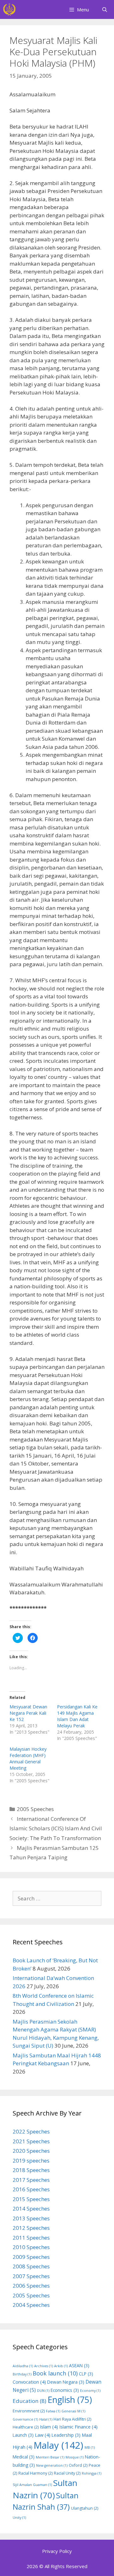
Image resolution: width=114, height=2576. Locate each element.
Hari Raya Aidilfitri (72, 2419)
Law (43, 2435)
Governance (25, 2419)
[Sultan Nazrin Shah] (9, 9)
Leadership (66, 2435)
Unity (19, 2518)
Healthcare (26, 2427)
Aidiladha (23, 2366)
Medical (24, 2457)
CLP (86, 2374)
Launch (23, 2435)
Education (29, 2401)
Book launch (55, 2373)
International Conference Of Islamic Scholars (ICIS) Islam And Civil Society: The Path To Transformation (56, 1828)
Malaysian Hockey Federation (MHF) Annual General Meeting (28, 1758)
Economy (90, 2391)
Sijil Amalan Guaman (32, 2485)
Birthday (22, 2374)
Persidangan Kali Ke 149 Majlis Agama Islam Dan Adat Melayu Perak (77, 1716)
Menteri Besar (50, 2457)
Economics (65, 2390)
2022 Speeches (31, 2131)
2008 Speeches (31, 2266)
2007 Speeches (31, 2276)
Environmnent (29, 2411)
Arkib (61, 2366)
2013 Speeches (31, 2218)
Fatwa (53, 2411)
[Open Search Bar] (105, 9)
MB (90, 2447)
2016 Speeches (31, 2189)
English (70, 2400)
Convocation (29, 2382)
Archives (44, 2366)
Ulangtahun (85, 2508)
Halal (46, 2419)
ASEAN (79, 2365)
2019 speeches (31, 2161)
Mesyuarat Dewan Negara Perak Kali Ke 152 (28, 1713)
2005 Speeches (35, 1809)
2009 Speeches (31, 2257)
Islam (49, 2427)
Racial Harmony (35, 2473)
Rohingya (92, 2473)
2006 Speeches (31, 2286)
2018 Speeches (31, 2170)
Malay (58, 2445)
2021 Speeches (31, 2141)
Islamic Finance (78, 2427)
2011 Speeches (31, 2238)
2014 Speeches (31, 2209)
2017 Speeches (31, 2180)
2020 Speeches (31, 2151)
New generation (52, 2465)
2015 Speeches (31, 2199)
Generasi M (73, 2411)
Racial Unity (67, 2473)
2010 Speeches (31, 2247)
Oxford (78, 2465)
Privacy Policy (57, 2551)
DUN (43, 2391)
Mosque (75, 2457)
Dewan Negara (66, 2382)
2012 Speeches (31, 2228)
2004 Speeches (31, 2305)
